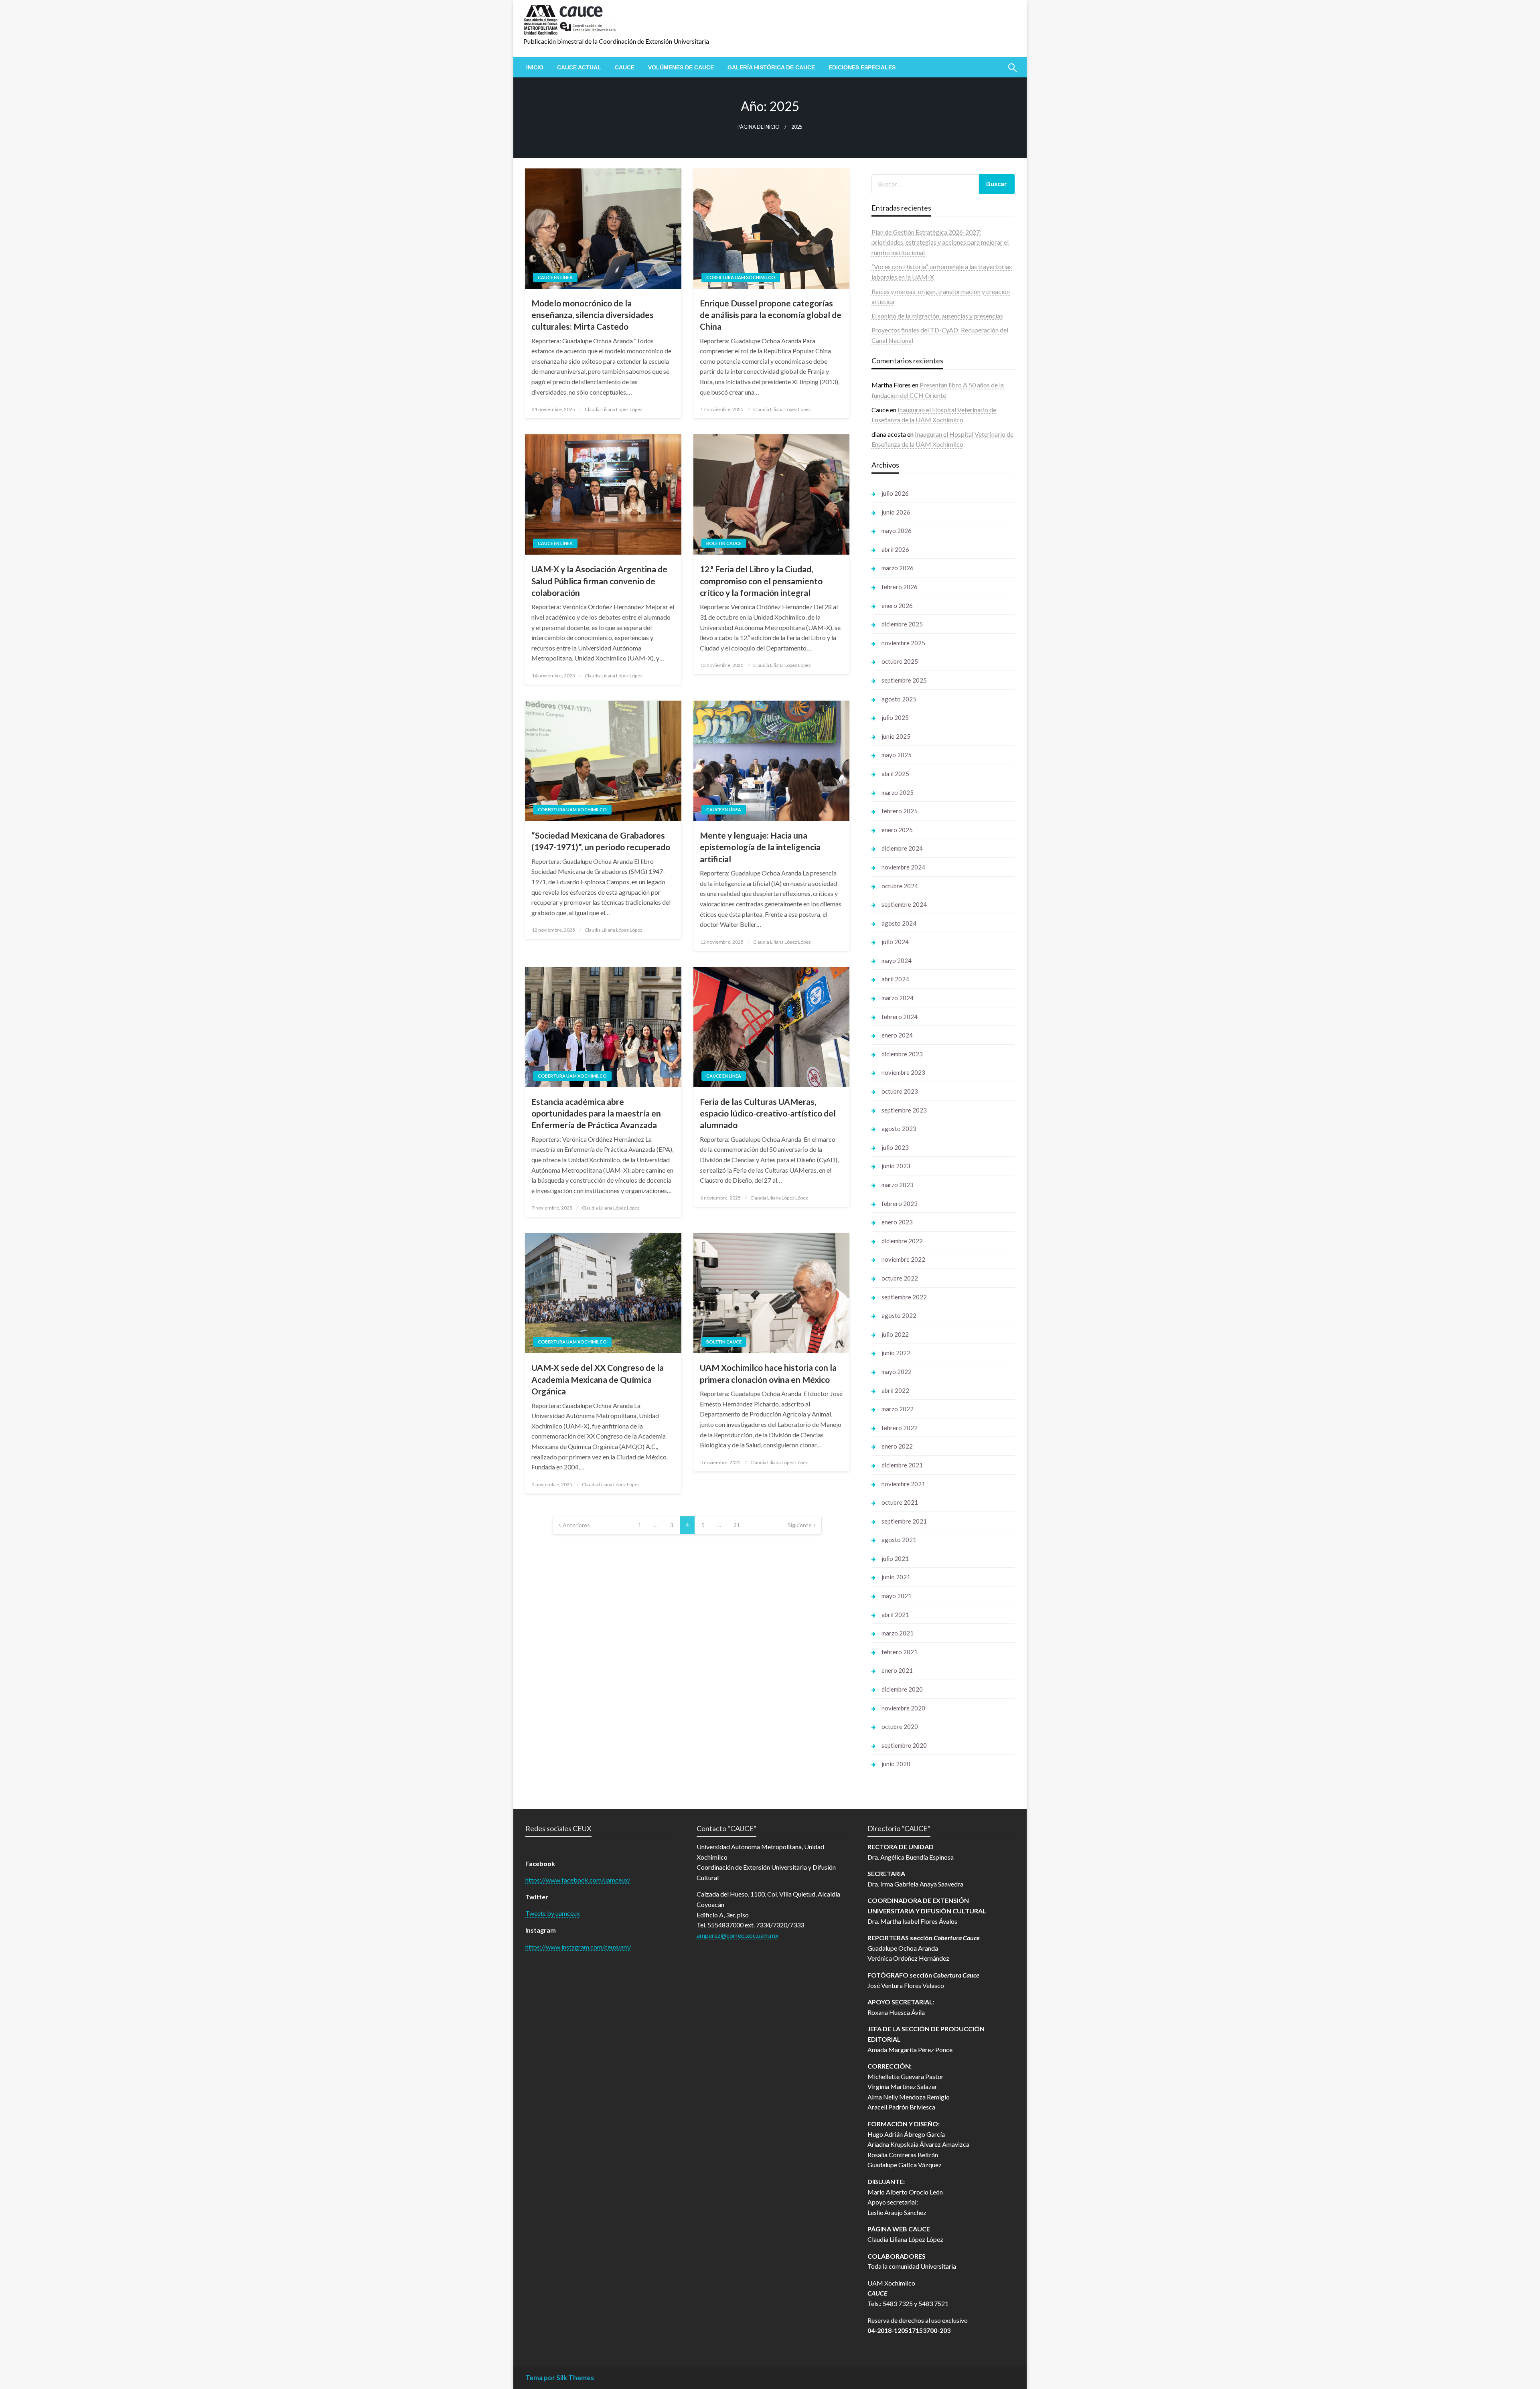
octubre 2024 (900, 886)
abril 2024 (895, 979)
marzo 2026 (898, 568)
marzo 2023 (898, 1185)
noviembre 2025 (903, 643)
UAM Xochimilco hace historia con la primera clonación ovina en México (768, 1373)
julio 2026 (895, 493)
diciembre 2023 (902, 1054)
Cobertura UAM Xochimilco (741, 277)
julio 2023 (895, 1147)
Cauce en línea (555, 277)
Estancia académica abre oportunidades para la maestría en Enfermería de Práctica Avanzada (596, 1113)
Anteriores (576, 1525)
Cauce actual (579, 67)
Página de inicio (759, 127)
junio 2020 (896, 1764)
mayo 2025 (897, 755)
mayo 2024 (897, 960)
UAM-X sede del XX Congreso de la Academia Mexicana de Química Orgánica (598, 1379)
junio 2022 (896, 1353)
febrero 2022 (900, 1428)
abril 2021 (895, 1615)
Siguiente (800, 1525)
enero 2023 (897, 1222)
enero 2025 (897, 830)
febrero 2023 (900, 1204)
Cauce (625, 67)
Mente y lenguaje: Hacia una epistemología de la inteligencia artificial (760, 847)
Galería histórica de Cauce (771, 67)
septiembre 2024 (904, 904)
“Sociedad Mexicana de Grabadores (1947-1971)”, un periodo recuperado (601, 841)
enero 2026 (897, 606)
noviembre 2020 (903, 1708)
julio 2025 (895, 717)
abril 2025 (895, 774)
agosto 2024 (899, 923)
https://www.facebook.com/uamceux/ (578, 1880)
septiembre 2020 (904, 1745)
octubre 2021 (900, 1502)
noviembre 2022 (903, 1259)
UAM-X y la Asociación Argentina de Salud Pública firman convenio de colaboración (599, 581)
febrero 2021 (900, 1652)
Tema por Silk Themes (560, 2378)
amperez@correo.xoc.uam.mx (738, 1935)
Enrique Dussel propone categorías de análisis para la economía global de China (771, 315)
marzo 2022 (898, 1409)
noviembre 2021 (903, 1484)
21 (737, 1525)
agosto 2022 (899, 1315)
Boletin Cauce (724, 543)
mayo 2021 (897, 1596)
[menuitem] (535, 67)
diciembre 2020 (902, 1689)
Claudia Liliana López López (614, 409)
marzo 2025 (898, 792)
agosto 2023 (899, 1129)
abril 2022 (895, 1390)
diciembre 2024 (902, 848)
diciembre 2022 (902, 1241)
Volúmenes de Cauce (681, 67)
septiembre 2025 (904, 680)
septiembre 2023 (904, 1110)
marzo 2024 (898, 998)
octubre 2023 (900, 1091)
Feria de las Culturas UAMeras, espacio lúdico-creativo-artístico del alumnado (768, 1113)
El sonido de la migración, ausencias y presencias (937, 316)
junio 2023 (896, 1166)
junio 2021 (896, 1577)
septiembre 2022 (904, 1297)
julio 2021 (895, 1558)
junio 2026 (896, 512)
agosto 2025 (899, 699)
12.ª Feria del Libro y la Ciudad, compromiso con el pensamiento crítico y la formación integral (761, 581)
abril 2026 (895, 549)
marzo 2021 (898, 1633)
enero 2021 (897, 1670)
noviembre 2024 (903, 867)
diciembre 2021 (902, 1465)
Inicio (535, 67)
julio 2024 (895, 942)
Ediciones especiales (862, 67)
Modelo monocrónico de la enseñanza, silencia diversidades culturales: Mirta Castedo (593, 315)
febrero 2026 (900, 587)
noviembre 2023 (903, 1072)
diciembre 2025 (902, 624)
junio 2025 (896, 736)
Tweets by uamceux (553, 1913)
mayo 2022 (897, 1372)
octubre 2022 (900, 1278)
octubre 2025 (900, 661)
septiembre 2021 (904, 1521)
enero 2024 (897, 1035)
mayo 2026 (897, 531)
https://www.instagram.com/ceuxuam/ (578, 1947)
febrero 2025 (900, 811)
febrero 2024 (900, 1017)
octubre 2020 (900, 1726)
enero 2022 (897, 1446)
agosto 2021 (899, 1540)
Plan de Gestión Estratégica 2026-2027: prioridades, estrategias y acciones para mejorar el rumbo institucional (940, 242)
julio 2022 (895, 1334)
